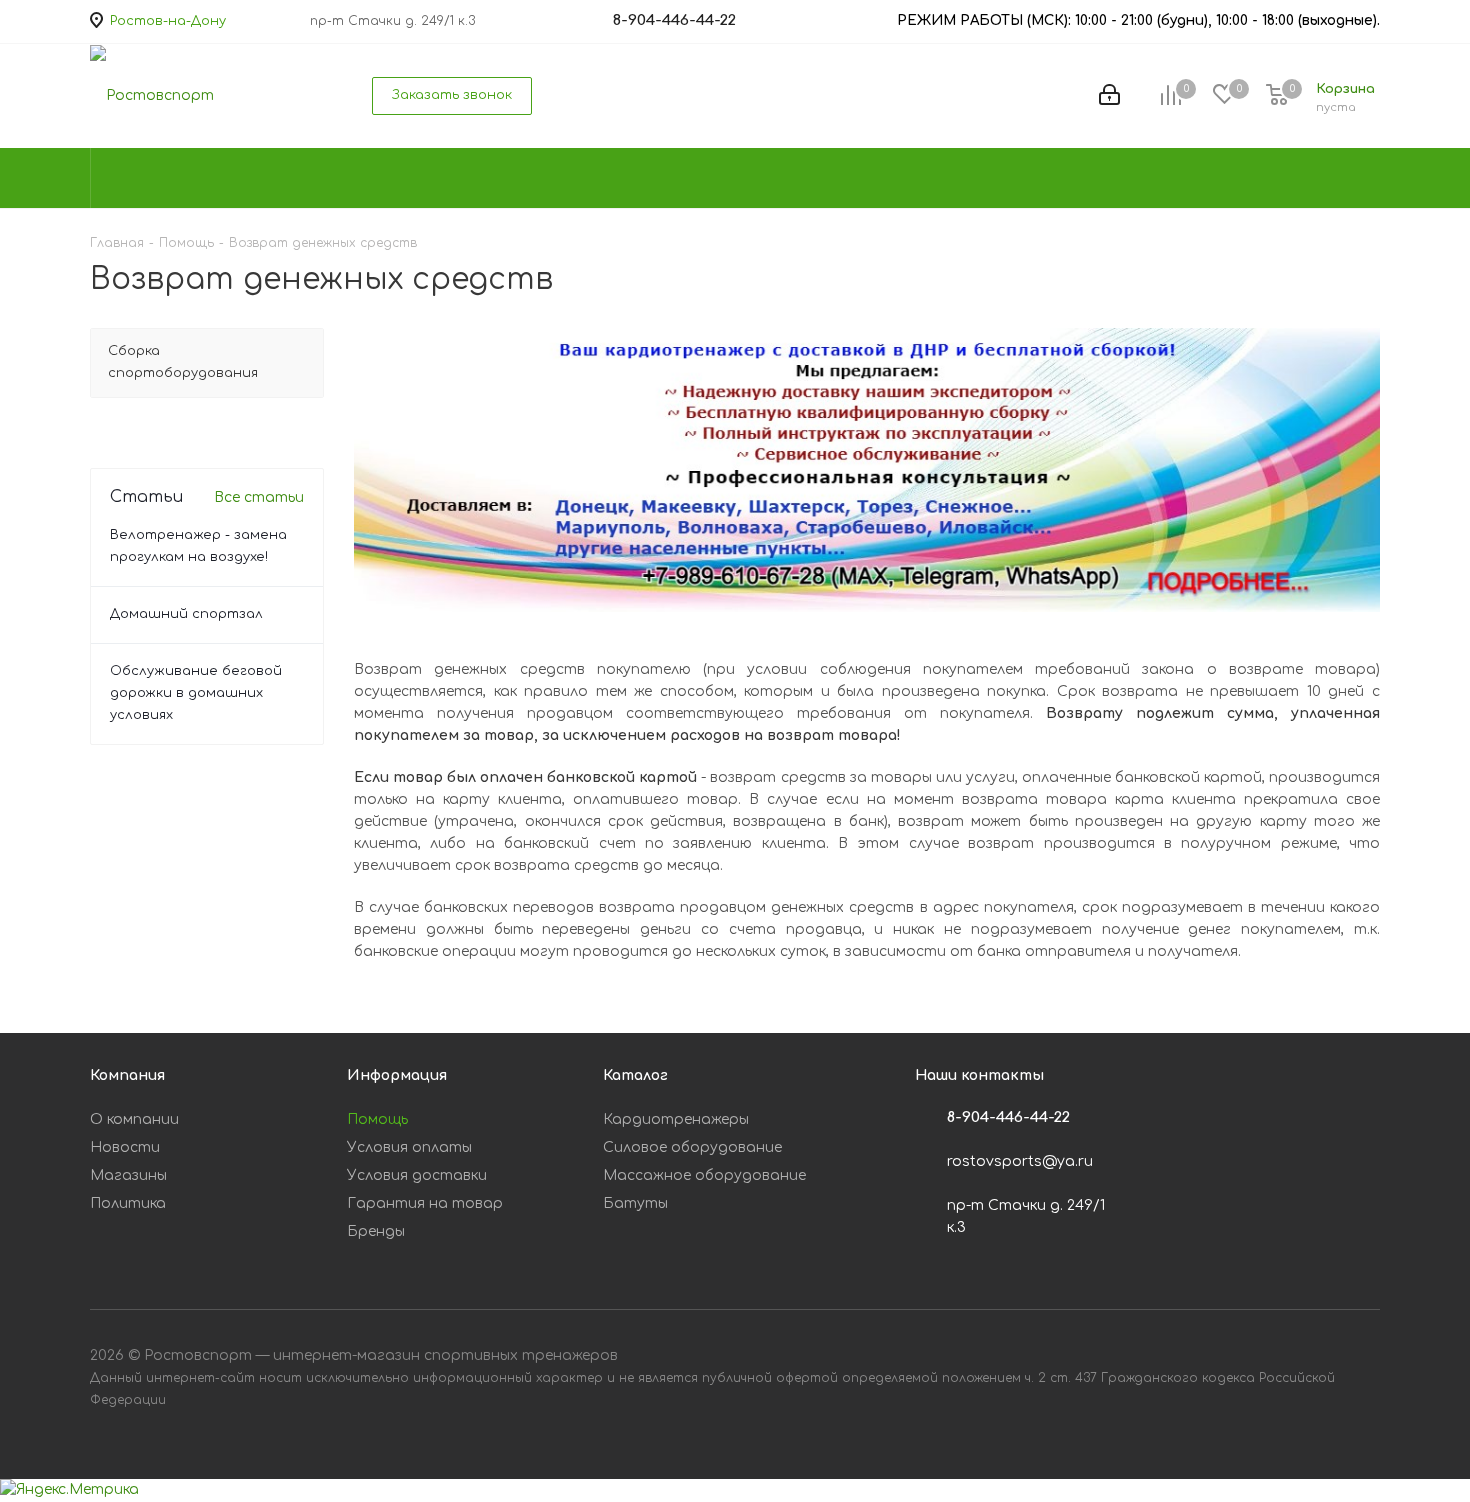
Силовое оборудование (692, 1147)
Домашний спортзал (186, 614)
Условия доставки (417, 1175)
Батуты (635, 1203)
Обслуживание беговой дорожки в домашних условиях (196, 693)
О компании (134, 1119)
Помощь (377, 1119)
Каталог (635, 1075)
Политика (128, 1203)
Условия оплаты (409, 1147)
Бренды (376, 1231)
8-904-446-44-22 (1008, 1117)
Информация (397, 1075)
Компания (127, 1075)
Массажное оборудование (704, 1175)
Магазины (128, 1175)
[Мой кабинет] (1109, 96)
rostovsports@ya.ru (1020, 1161)
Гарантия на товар (425, 1203)
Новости (125, 1147)
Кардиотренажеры (676, 1119)
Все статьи (259, 497)
